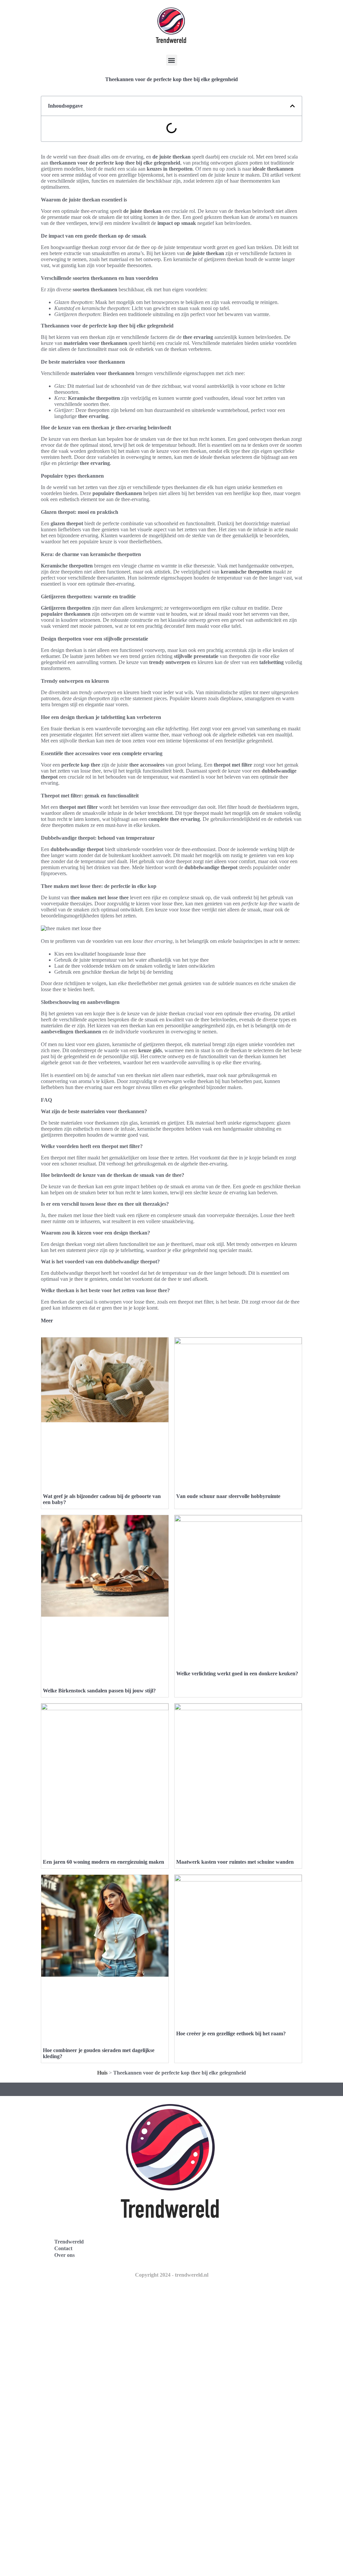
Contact (63, 2248)
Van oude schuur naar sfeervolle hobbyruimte (228, 1496)
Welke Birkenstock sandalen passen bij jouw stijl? (99, 1691)
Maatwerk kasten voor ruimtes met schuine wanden (235, 1862)
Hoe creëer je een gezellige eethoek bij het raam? (231, 2033)
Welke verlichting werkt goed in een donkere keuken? (237, 1673)
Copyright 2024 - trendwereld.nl (172, 2275)
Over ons (64, 2255)
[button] (172, 60)
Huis (102, 2073)
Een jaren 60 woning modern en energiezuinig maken (104, 1862)
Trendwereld (69, 2242)
